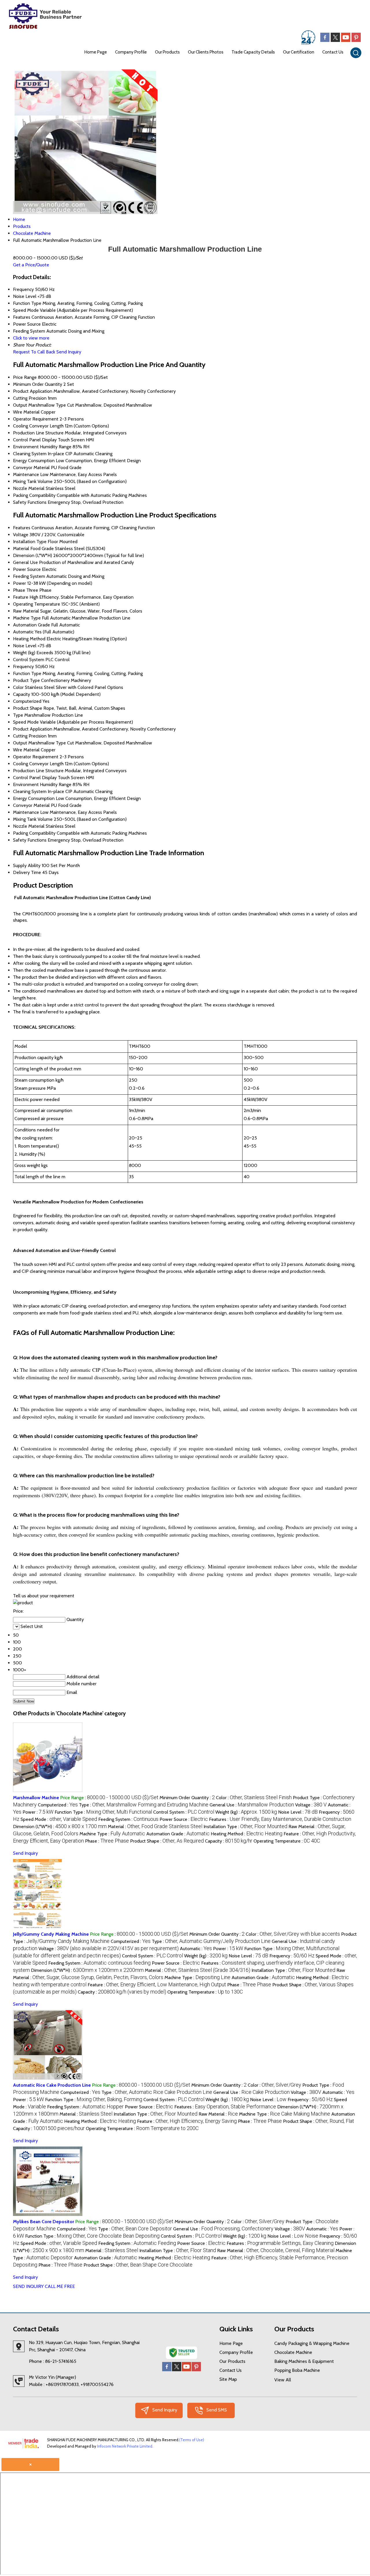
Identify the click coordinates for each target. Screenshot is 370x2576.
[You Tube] (346, 40)
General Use (25, 562)
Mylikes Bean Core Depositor (44, 2222)
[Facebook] (325, 40)
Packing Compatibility (34, 495)
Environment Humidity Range (42, 447)
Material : (155, 1827)
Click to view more (31, 338)
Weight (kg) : (246, 1812)
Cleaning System (30, 454)
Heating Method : (247, 1834)
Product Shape (28, 708)
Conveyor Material (31, 468)
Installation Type (30, 542)
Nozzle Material (29, 488)
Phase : (107, 1841)
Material (21, 548)
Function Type (27, 673)
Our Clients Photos (206, 52)
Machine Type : (112, 1834)
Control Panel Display (35, 440)
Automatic (23, 632)
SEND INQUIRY (28, 2286)
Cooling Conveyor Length (38, 426)
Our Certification (299, 52)
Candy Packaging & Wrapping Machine (312, 2343)
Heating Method (29, 639)
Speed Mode (26, 722)
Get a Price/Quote (31, 265)
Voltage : (311, 1805)
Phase (19, 590)
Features (22, 528)
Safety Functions (30, 502)
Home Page (96, 52)
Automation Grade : (178, 1834)
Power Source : (184, 1819)
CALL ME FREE (60, 2286)
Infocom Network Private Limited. (125, 2446)
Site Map (228, 2379)
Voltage (21, 535)
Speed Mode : (59, 1819)
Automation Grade (32, 625)
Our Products (167, 52)
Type (18, 715)
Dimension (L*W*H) (33, 555)
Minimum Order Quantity (38, 384)
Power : (38, 1812)
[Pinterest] (356, 40)
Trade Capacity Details (253, 52)
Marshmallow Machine (36, 1798)
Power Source (27, 569)
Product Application (33, 391)
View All (283, 2380)
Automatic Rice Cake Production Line (52, 2085)
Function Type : (103, 1812)
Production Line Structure (38, 433)
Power (20, 583)
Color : (254, 1798)
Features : (280, 1819)
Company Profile (131, 52)
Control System (29, 660)
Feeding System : (128, 1819)
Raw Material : (218, 2114)
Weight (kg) (24, 653)
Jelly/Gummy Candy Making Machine (51, 1934)
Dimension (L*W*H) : (60, 1827)
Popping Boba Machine (297, 2370)
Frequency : (292, 1956)
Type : (144, 1805)
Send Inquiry (69, 352)
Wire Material (26, 412)
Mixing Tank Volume (33, 481)
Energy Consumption (34, 461)
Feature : (157, 1985)
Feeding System (29, 576)
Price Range (25, 377)
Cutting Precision (30, 398)
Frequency (23, 666)
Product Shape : (167, 1841)
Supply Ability (27, 865)
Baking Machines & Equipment (304, 2361)
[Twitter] (335, 40)
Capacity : (229, 1841)
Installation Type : (245, 1827)
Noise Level (25, 646)
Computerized (27, 701)
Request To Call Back (34, 352)
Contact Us (333, 52)
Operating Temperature (37, 604)
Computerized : (58, 1805)
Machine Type (27, 618)
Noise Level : (298, 1812)
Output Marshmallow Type (39, 405)
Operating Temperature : (287, 1841)
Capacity (22, 694)
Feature (21, 597)
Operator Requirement (36, 419)
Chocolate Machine (293, 2352)
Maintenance (26, 474)
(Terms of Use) (192, 2440)
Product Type (26, 680)
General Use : (252, 1805)
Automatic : (196, 1949)
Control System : (184, 1812)
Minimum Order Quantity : (187, 1798)
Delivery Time (27, 872)
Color (18, 687)
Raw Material (26, 611)
